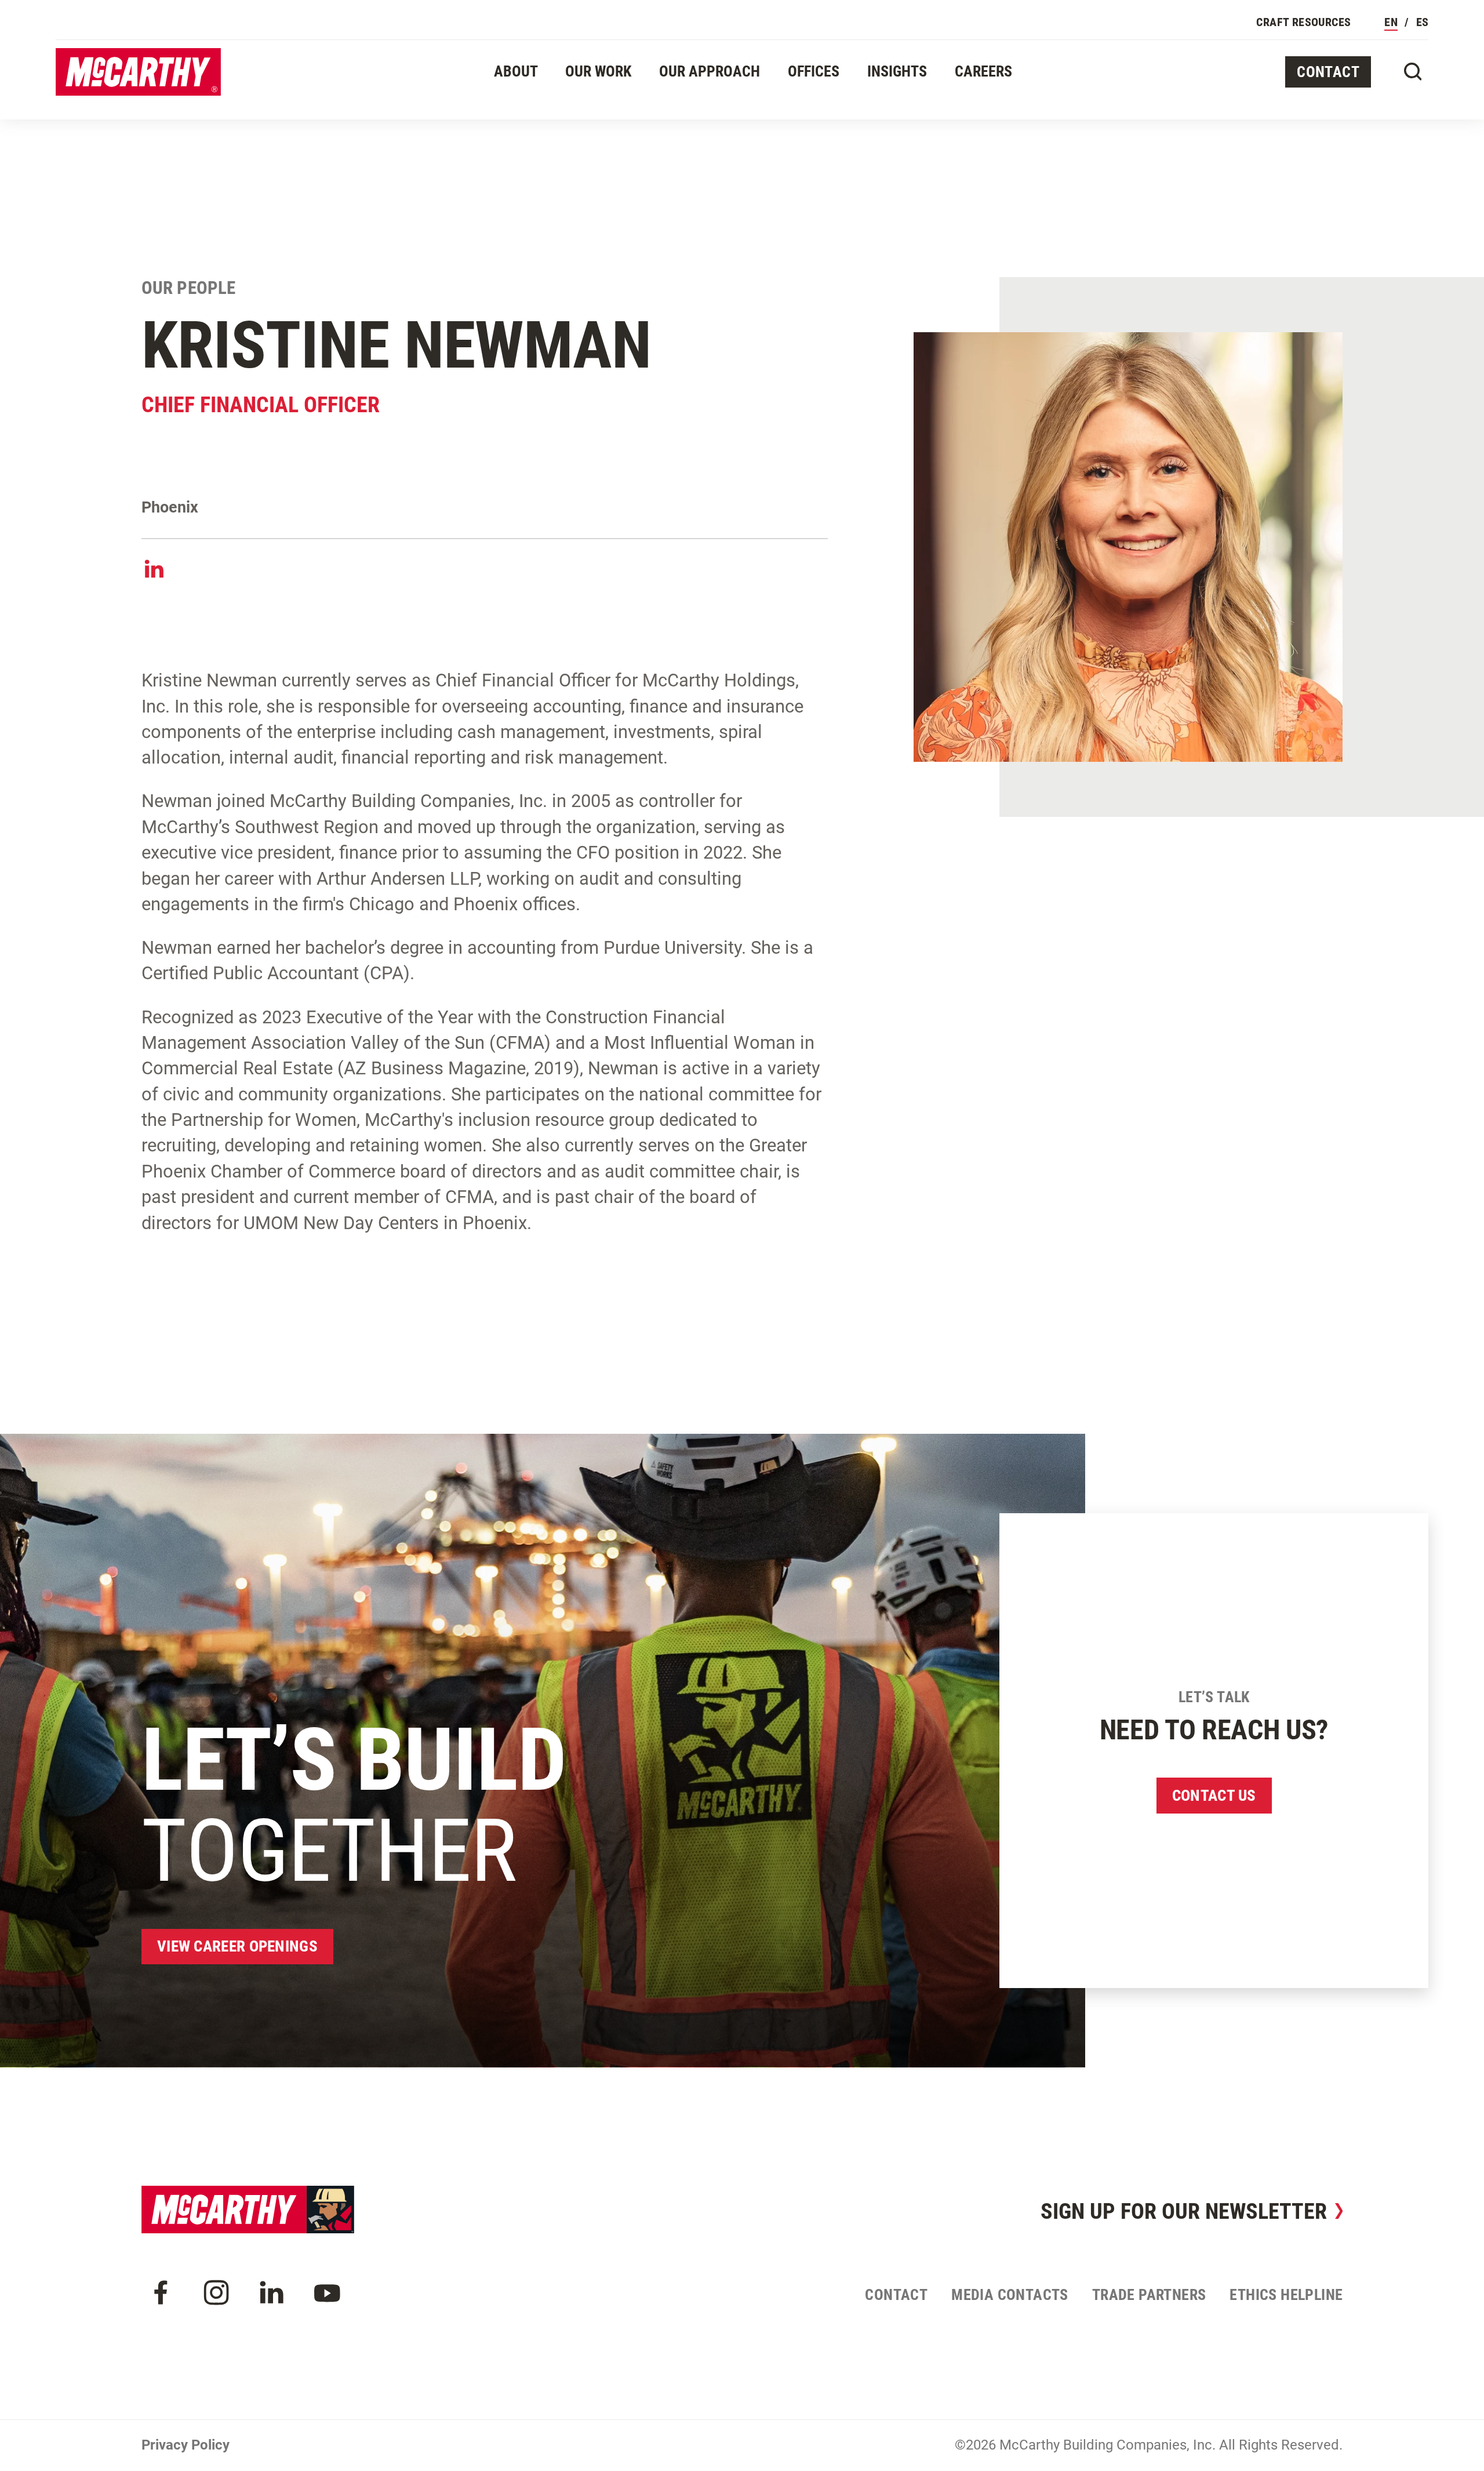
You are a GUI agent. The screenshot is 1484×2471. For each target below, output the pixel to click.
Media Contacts (1010, 2295)
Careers (983, 71)
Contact (1328, 72)
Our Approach (710, 71)
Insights (897, 71)
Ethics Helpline (1286, 2295)
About (516, 71)
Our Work (598, 71)
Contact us (1214, 1796)
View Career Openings (237, 1946)
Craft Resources (1303, 22)
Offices (814, 71)
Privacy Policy (185, 2445)
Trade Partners (1149, 2295)
